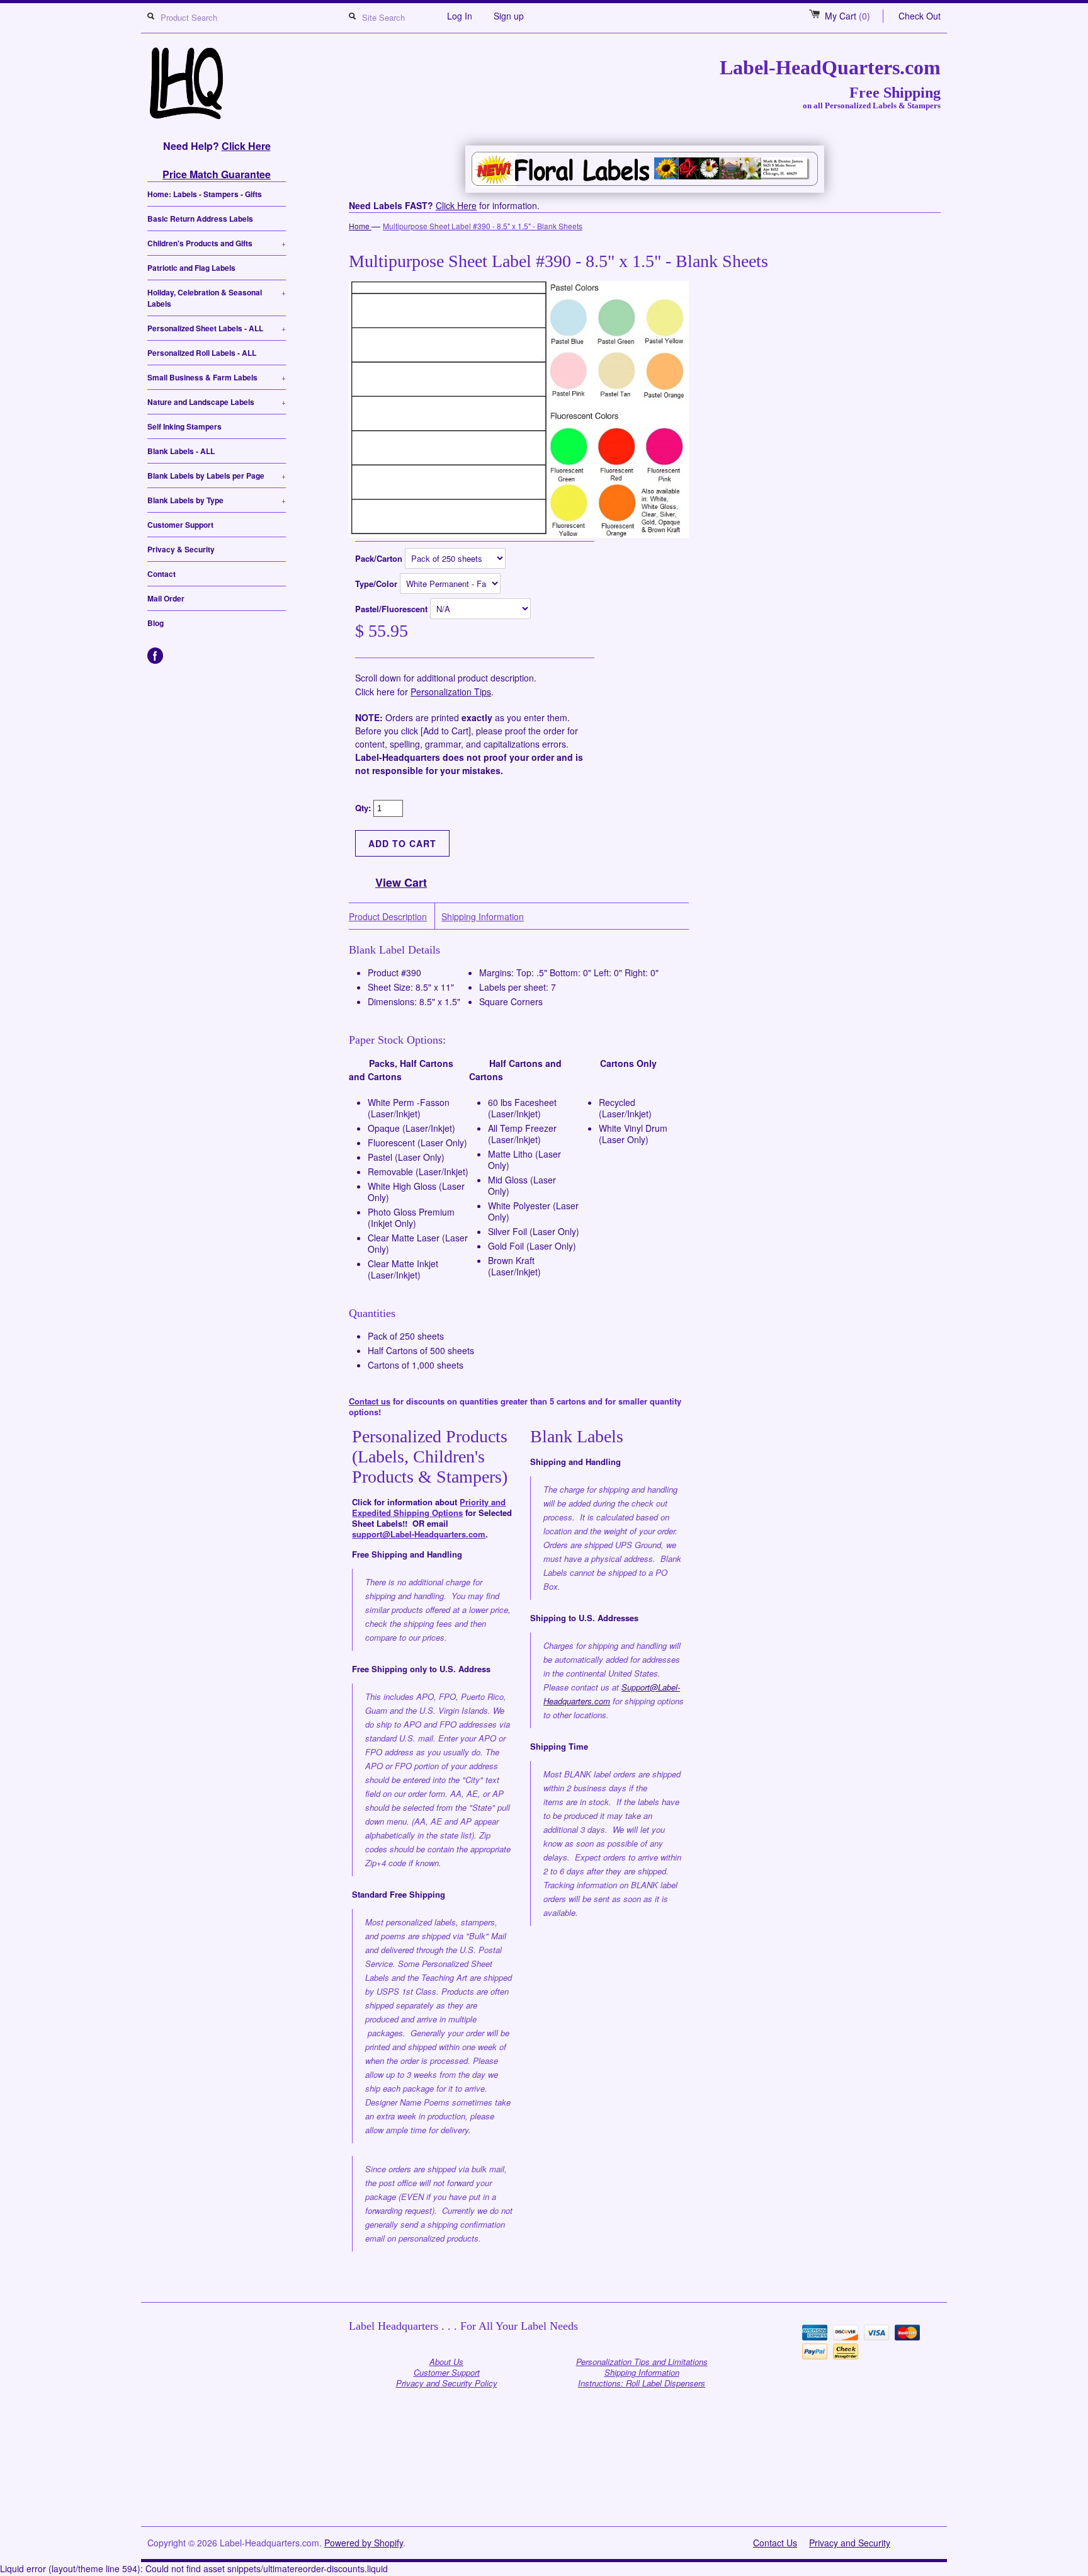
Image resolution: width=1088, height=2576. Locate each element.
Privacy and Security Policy (447, 2383)
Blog (156, 623)
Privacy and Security (850, 2543)
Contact (161, 574)
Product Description (388, 917)
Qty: (364, 808)
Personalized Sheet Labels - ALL (217, 328)
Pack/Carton (380, 558)
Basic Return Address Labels (200, 219)
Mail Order (166, 598)
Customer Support (180, 525)
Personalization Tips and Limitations (642, 2362)
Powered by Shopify (364, 2543)
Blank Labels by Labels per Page (217, 476)
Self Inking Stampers (184, 426)
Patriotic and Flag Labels (191, 268)
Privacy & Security (181, 549)
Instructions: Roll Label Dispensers (642, 2383)
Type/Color (377, 584)
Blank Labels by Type (217, 500)
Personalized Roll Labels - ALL (202, 353)
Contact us (370, 1401)
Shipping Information (483, 917)
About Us (446, 2362)
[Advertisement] (544, 2495)
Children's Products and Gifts (217, 243)
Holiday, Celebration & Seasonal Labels (217, 298)
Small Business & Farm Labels (217, 377)
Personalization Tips (451, 692)
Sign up (509, 16)
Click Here (246, 146)
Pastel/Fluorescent (393, 609)
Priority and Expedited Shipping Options (429, 1507)
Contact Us (775, 2543)
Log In (460, 16)
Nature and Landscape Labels (217, 402)
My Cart (847, 16)
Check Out (920, 16)
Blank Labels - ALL (181, 451)
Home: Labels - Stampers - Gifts (205, 194)
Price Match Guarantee (217, 174)
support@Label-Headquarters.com (419, 1534)
